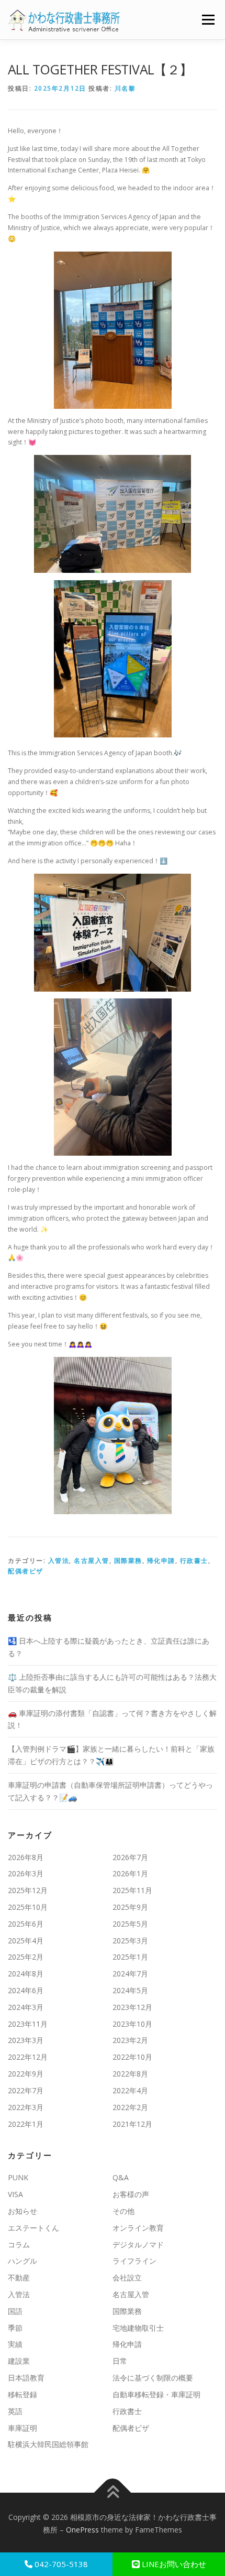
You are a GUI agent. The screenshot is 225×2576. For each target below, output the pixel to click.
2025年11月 (132, 1890)
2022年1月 (26, 2124)
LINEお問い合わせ (173, 2564)
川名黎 (125, 88)
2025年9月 (130, 1907)
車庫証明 (22, 2428)
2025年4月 (26, 1941)
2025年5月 (130, 1924)
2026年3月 (26, 1873)
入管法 (59, 1561)
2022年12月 (28, 2057)
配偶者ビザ (26, 1571)
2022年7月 (26, 2090)
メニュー (208, 20)
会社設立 (127, 2278)
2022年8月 (130, 2074)
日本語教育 (26, 2378)
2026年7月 (130, 1857)
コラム (19, 2245)
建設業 (19, 2361)
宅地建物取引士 (138, 2328)
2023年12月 (132, 2007)
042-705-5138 (60, 2564)
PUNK (18, 2177)
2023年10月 (132, 2024)
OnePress (82, 2530)
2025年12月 (28, 1890)
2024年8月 (26, 1974)
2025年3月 (130, 1941)
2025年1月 (130, 1957)
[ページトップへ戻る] (113, 2493)
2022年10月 (132, 2057)
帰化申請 (161, 1561)
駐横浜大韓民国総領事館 (48, 2444)
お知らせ (22, 2211)
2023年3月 (26, 2040)
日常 (120, 2361)
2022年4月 (130, 2090)
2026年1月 (130, 1873)
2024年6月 (26, 1990)
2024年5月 (130, 1990)
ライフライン (134, 2261)
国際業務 (128, 1561)
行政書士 (194, 1561)
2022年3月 (26, 2107)
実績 (15, 2344)
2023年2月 (130, 2040)
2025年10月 (28, 1907)
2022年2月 (130, 2107)
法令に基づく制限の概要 (153, 2378)
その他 (123, 2211)
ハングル (22, 2261)
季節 (15, 2328)
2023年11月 (28, 2024)
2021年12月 (132, 2124)
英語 (15, 2411)
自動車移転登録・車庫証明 (156, 2394)
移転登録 (22, 2394)
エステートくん (33, 2228)
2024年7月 (130, 1974)
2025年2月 (26, 1957)
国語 (15, 2311)
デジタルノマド (138, 2245)
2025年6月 (26, 1924)
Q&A (121, 2177)
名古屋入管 (92, 1561)
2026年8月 (26, 1857)
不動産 (19, 2278)
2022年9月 (26, 2074)
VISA (15, 2194)
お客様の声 (131, 2194)
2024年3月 (26, 2007)
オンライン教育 (138, 2228)
